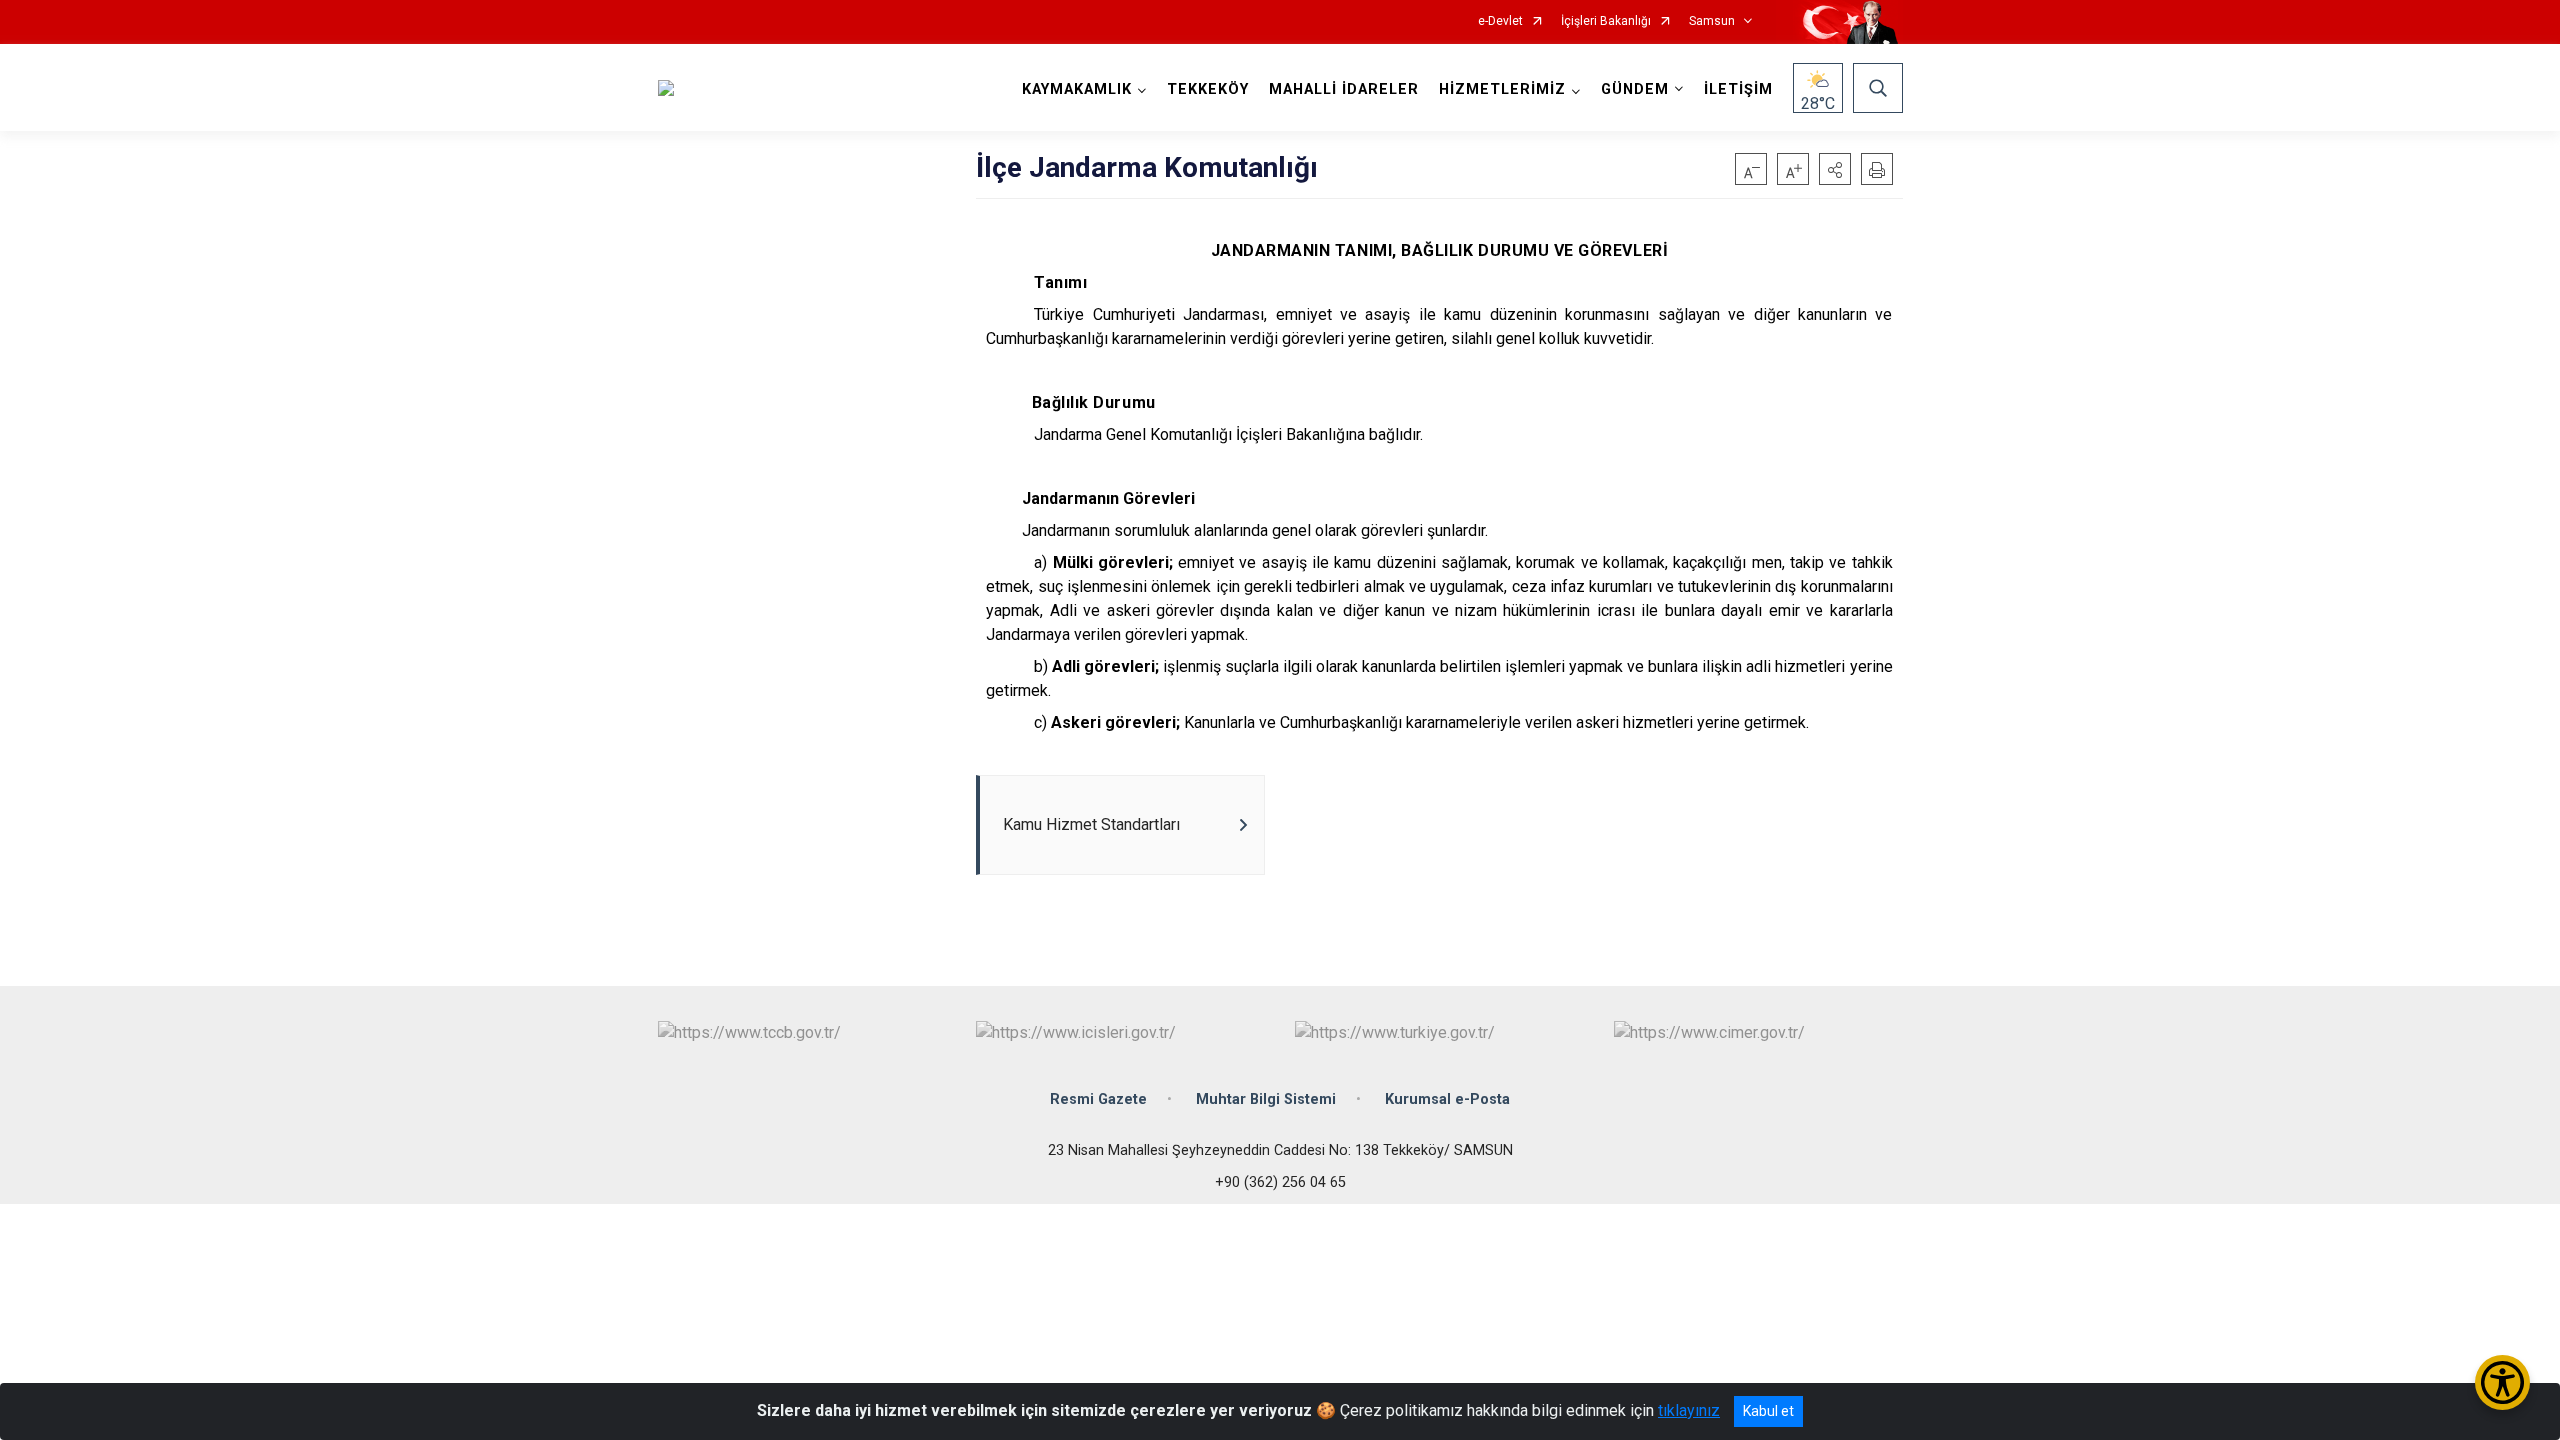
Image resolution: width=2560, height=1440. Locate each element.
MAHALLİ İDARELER (1344, 89)
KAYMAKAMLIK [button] (1077, 89)
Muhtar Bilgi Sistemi (1266, 1099)
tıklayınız (1689, 1410)
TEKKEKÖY (1208, 89)
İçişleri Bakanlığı (1606, 21)
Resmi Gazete (1098, 1099)
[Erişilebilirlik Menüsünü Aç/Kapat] (2502, 1382)
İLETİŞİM (1738, 89)
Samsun (1712, 21)
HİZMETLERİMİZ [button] (1502, 89)
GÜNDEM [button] (1635, 89)
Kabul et (1768, 1411)
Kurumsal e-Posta (1447, 1099)
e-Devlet (1500, 21)
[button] (1835, 169)
